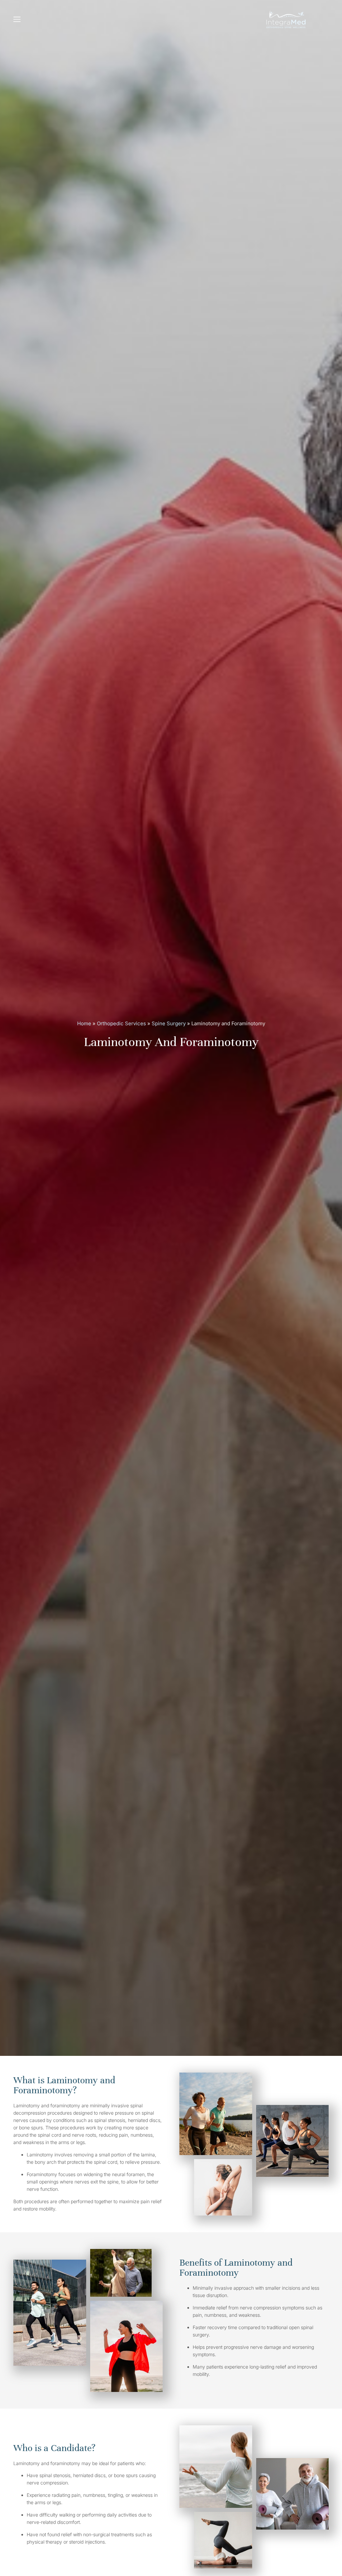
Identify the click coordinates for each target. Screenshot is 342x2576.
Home (84, 1023)
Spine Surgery (169, 1023)
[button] (15, 19)
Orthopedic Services (121, 1023)
